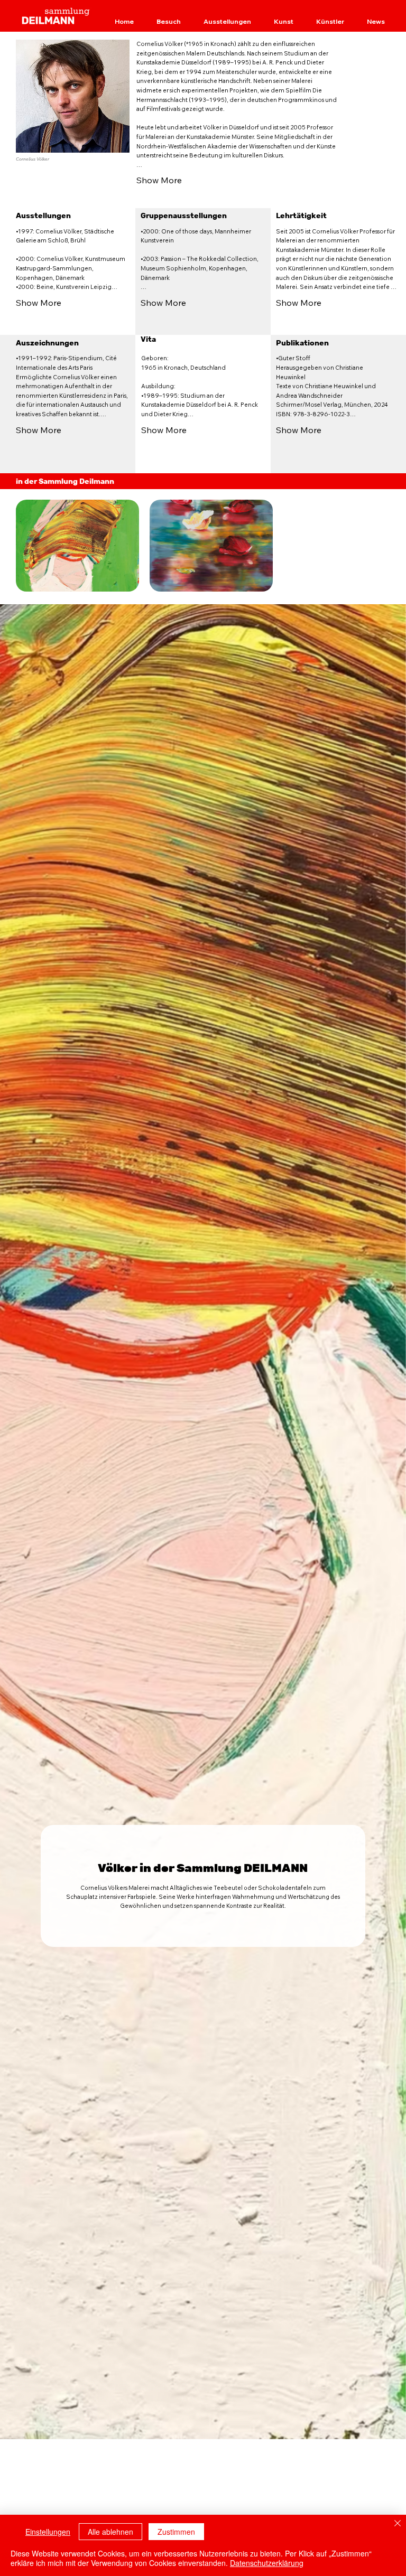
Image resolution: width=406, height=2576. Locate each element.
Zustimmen (176, 2532)
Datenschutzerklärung (267, 2563)
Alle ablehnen (110, 2532)
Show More (159, 180)
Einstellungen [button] (48, 2532)
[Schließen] (398, 2524)
